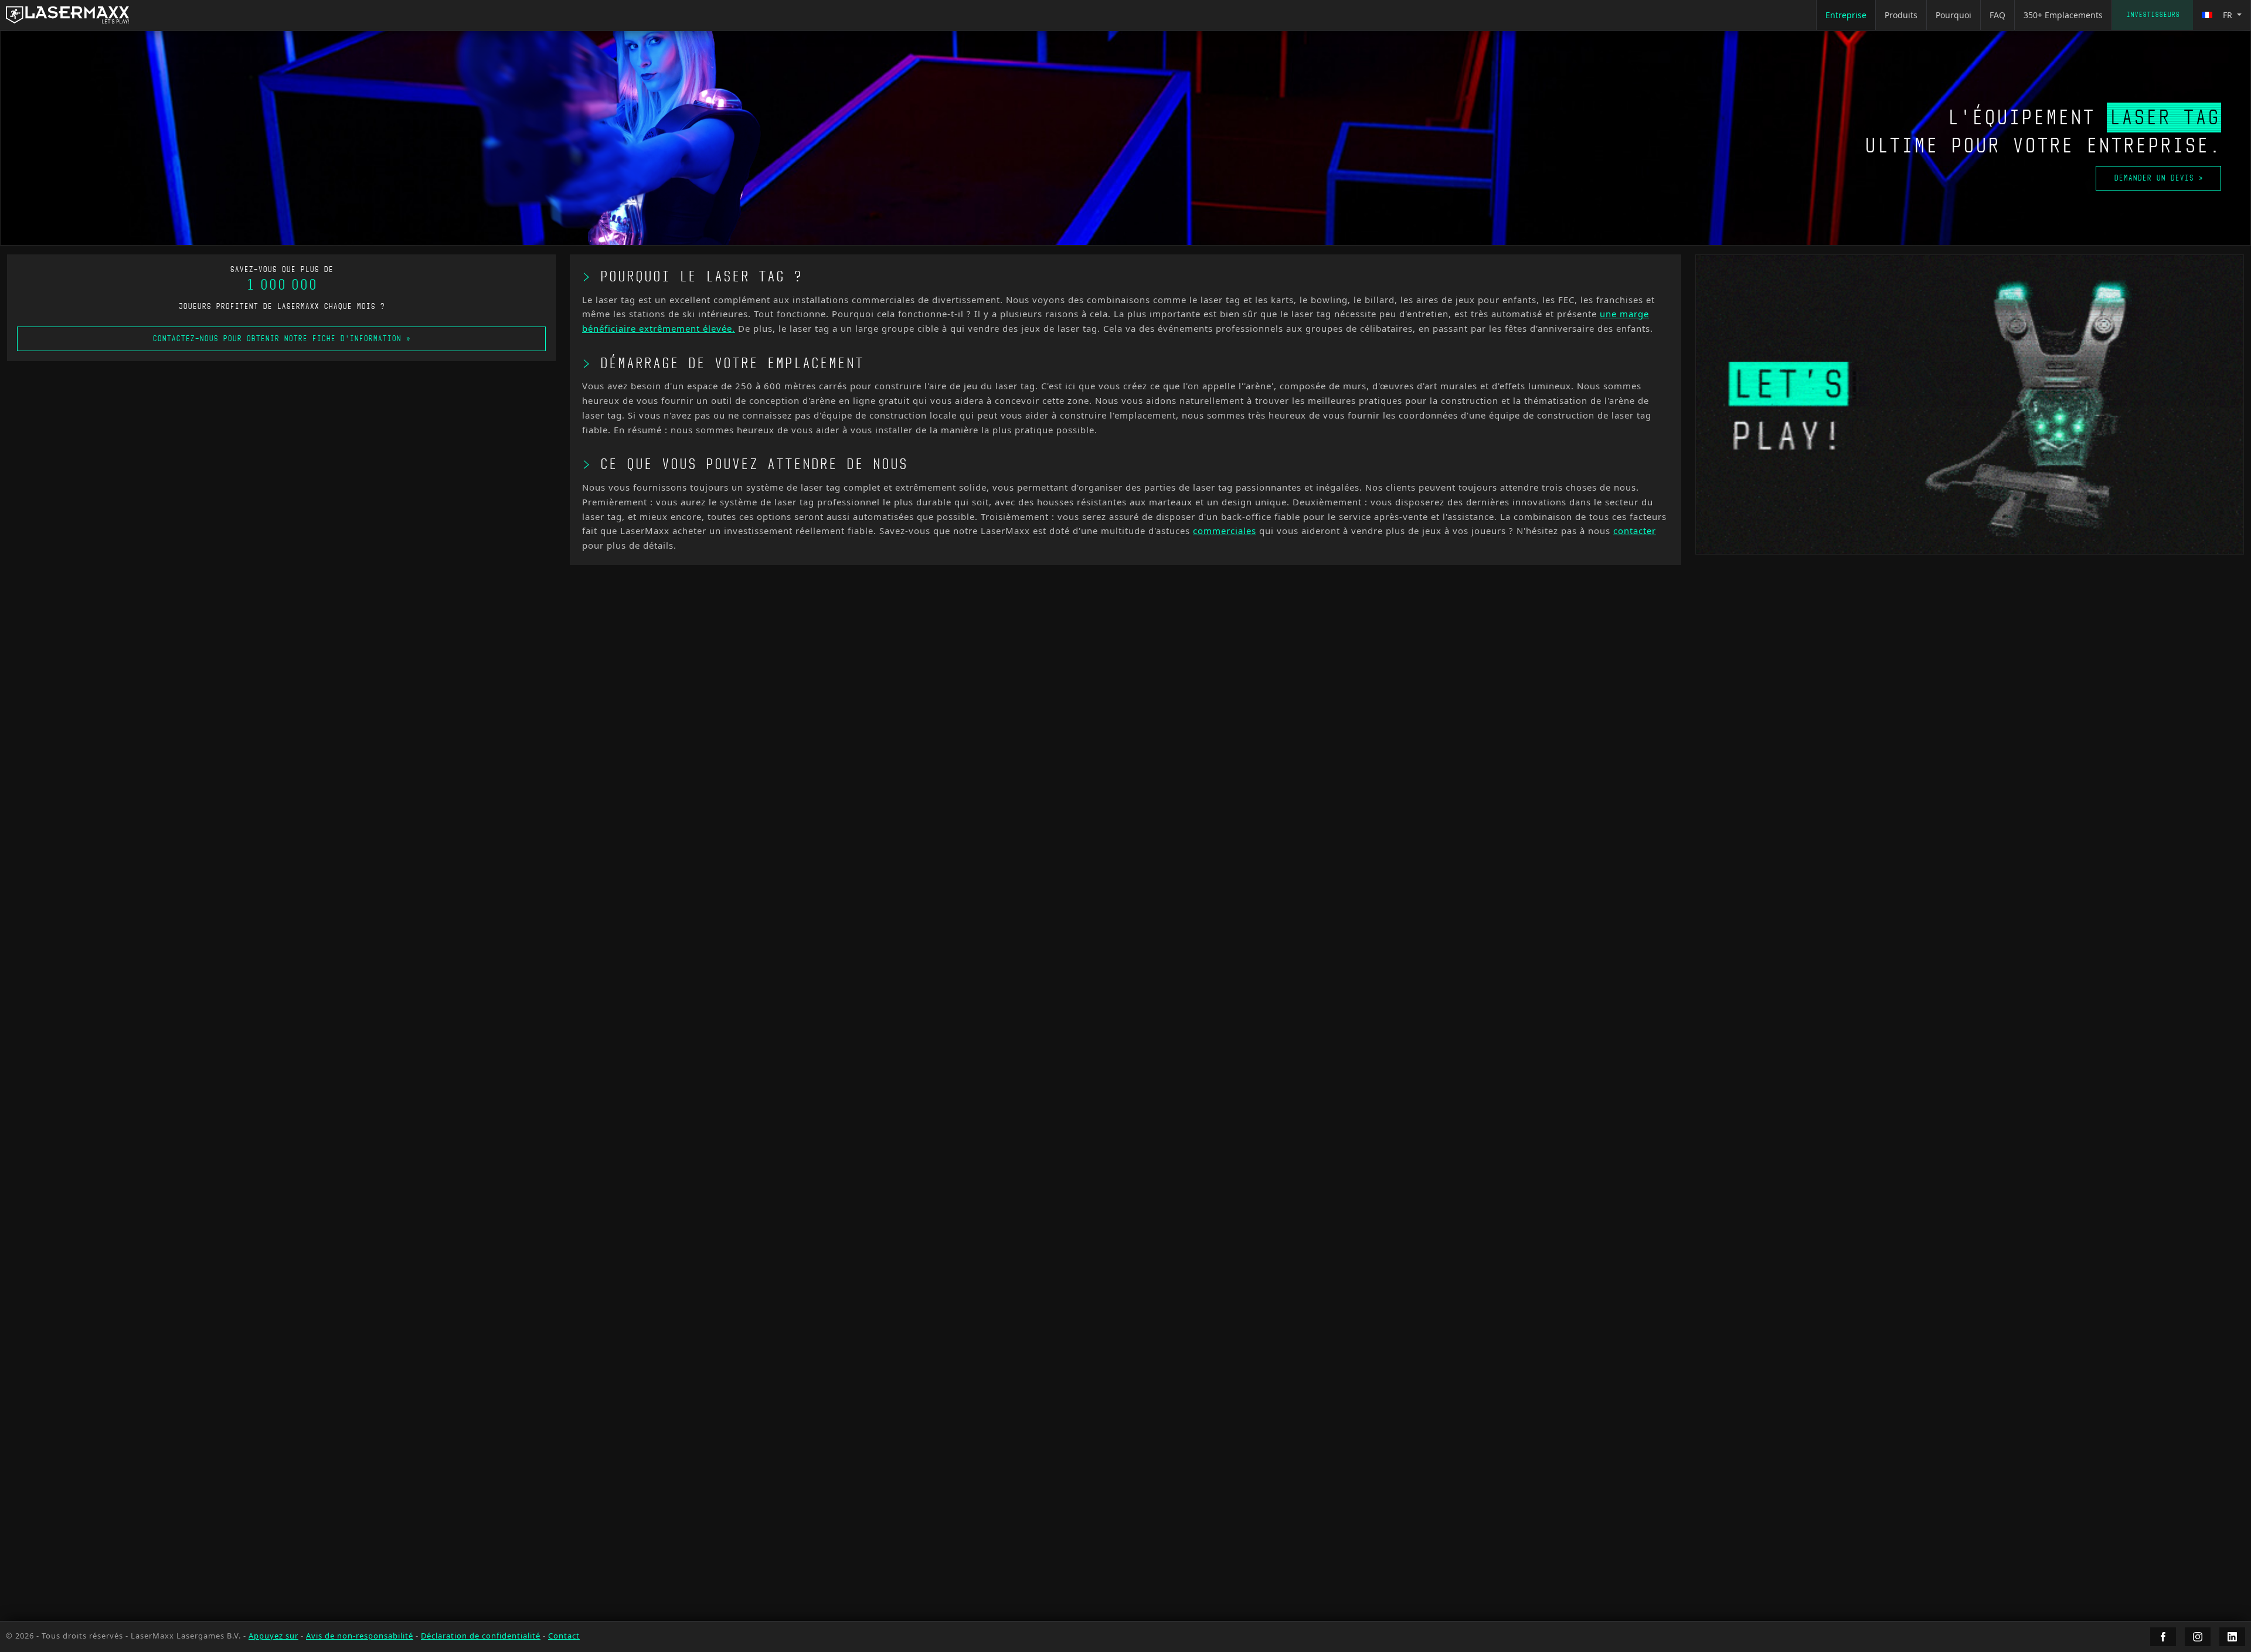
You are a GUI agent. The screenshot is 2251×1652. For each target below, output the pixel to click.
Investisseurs (2153, 15)
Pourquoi (1954, 15)
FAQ (1997, 15)
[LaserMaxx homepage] (67, 15)
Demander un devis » (2158, 178)
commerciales (1225, 531)
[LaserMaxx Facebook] (2163, 1637)
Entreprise (1846, 15)
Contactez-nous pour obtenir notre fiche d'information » (281, 339)
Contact (564, 1636)
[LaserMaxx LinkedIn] (2232, 1637)
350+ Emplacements (2063, 15)
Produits (1901, 15)
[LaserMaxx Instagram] (2198, 1637)
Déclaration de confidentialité (481, 1636)
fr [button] (2228, 15)
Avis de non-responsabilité (360, 1636)
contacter (1635, 531)
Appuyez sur (273, 1636)
